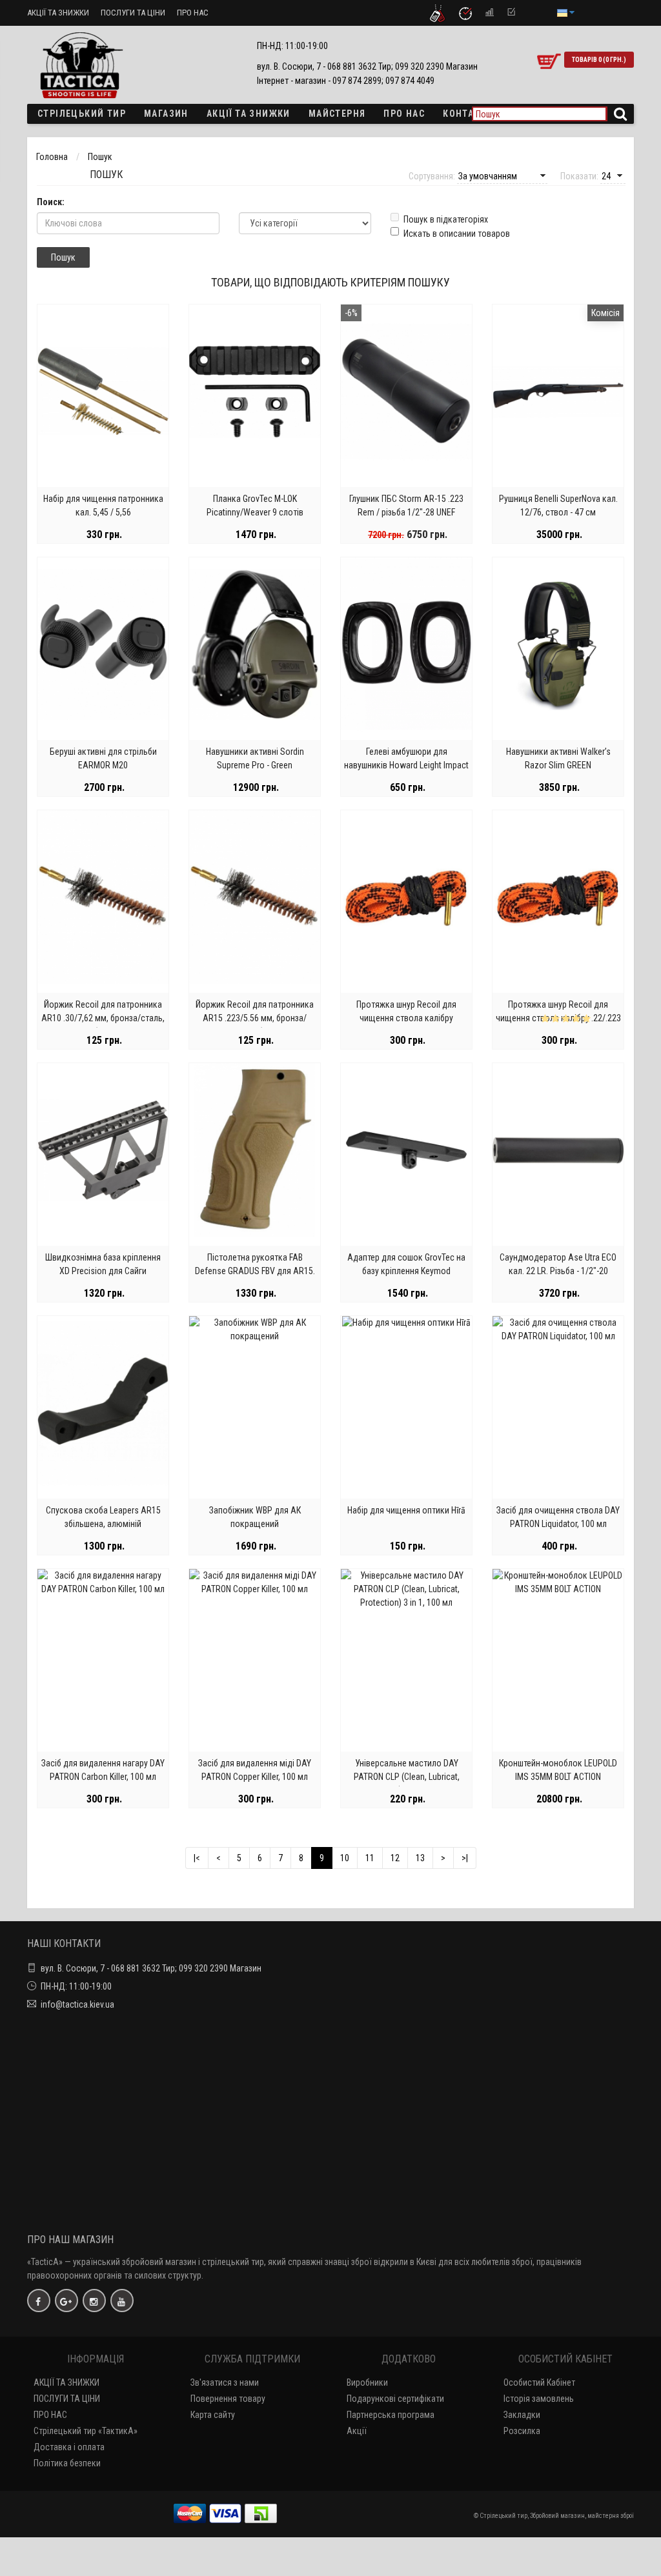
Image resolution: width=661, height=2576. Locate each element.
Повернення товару (228, 2399)
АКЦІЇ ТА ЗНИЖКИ (58, 13)
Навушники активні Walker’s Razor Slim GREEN (558, 758)
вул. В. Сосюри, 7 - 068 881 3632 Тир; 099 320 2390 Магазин (151, 1968)
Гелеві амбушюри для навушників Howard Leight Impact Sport (406, 765)
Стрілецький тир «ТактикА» (86, 2431)
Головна (52, 157)
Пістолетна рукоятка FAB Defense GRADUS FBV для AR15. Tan (255, 1271)
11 (370, 1858)
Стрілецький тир (82, 114)
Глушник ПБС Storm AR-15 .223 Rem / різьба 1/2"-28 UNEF (406, 505)
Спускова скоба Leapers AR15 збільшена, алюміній (103, 1517)
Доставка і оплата (69, 2447)
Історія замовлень (539, 2399)
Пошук (100, 157)
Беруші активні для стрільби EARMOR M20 (103, 758)
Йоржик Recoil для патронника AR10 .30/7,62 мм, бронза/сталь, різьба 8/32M (103, 1018)
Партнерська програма (391, 2415)
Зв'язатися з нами (225, 2382)
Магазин (166, 114)
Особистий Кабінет (539, 2382)
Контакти (468, 114)
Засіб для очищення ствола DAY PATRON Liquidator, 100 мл (558, 1517)
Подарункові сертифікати (395, 2399)
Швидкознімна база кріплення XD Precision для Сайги (103, 1264)
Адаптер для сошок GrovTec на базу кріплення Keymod (406, 1264)
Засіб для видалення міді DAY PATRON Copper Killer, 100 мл (255, 1770)
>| (465, 1858)
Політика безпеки (67, 2463)
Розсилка (522, 2431)
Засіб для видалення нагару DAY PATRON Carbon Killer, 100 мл (103, 1770)
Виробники (367, 2382)
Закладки (522, 2415)
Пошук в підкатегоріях (446, 219)
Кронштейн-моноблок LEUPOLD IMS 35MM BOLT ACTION (558, 1770)
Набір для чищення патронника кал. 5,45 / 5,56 (103, 505)
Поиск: (51, 202)
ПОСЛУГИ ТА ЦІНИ (133, 13)
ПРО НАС (193, 13)
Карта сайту (213, 2415)
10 (345, 1858)
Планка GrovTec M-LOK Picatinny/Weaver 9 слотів (255, 505)
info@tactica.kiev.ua (77, 2004)
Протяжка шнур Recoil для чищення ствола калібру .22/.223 (558, 1011)
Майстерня (337, 114)
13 (420, 1858)
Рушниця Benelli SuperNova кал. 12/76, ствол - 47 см (558, 505)
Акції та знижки (249, 114)
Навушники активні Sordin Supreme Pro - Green (255, 758)
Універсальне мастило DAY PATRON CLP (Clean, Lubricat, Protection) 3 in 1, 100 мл (407, 1777)
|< (197, 1858)
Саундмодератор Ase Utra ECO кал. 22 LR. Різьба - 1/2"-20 (558, 1264)
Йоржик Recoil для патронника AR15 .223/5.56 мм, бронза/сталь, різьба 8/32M (255, 1018)
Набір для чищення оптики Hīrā (406, 1510)
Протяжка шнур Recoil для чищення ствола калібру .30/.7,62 (406, 1018)
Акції (357, 2431)
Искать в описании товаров (457, 234)
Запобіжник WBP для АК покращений (255, 1517)
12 (395, 1858)
